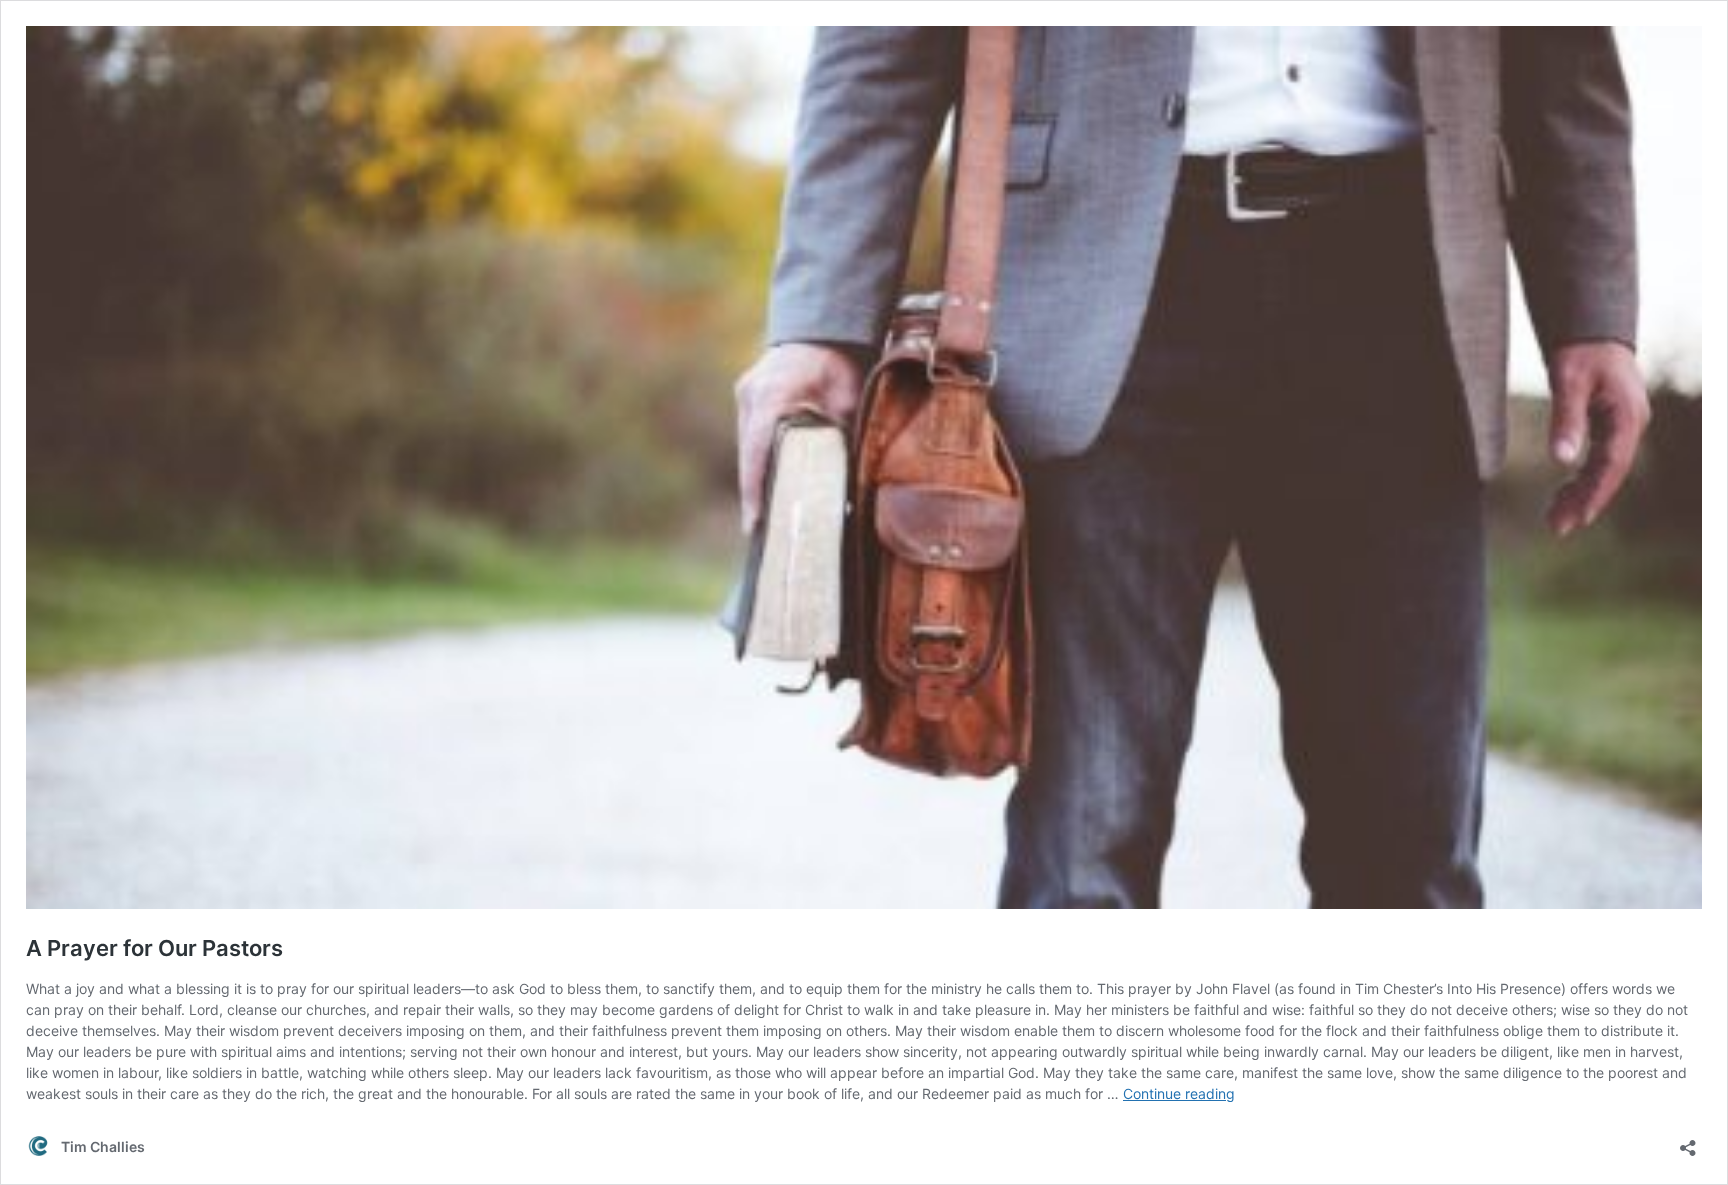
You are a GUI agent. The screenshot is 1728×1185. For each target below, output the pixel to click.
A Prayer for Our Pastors (154, 948)
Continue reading (1179, 1093)
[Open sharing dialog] (1688, 1141)
